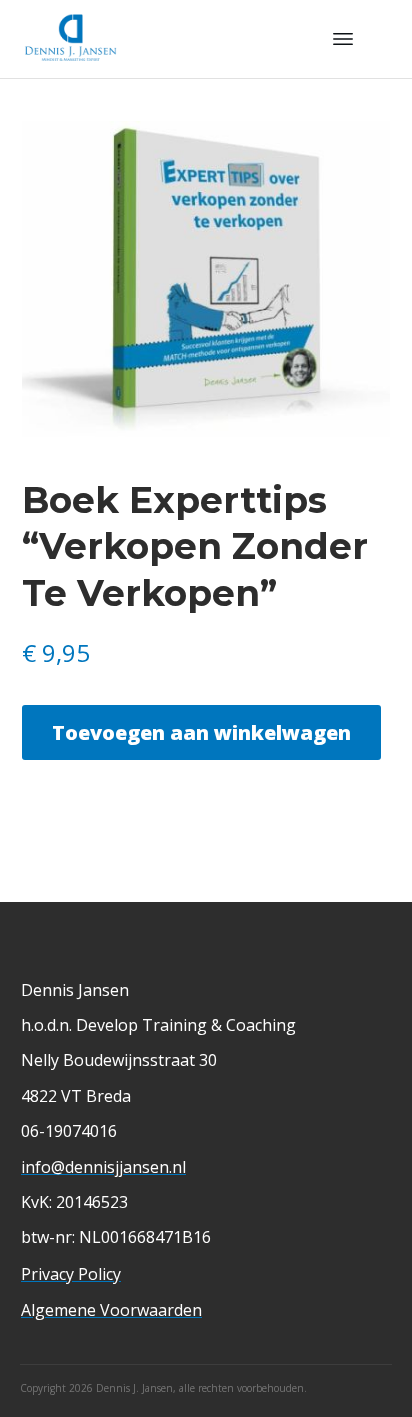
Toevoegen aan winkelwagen (201, 732)
